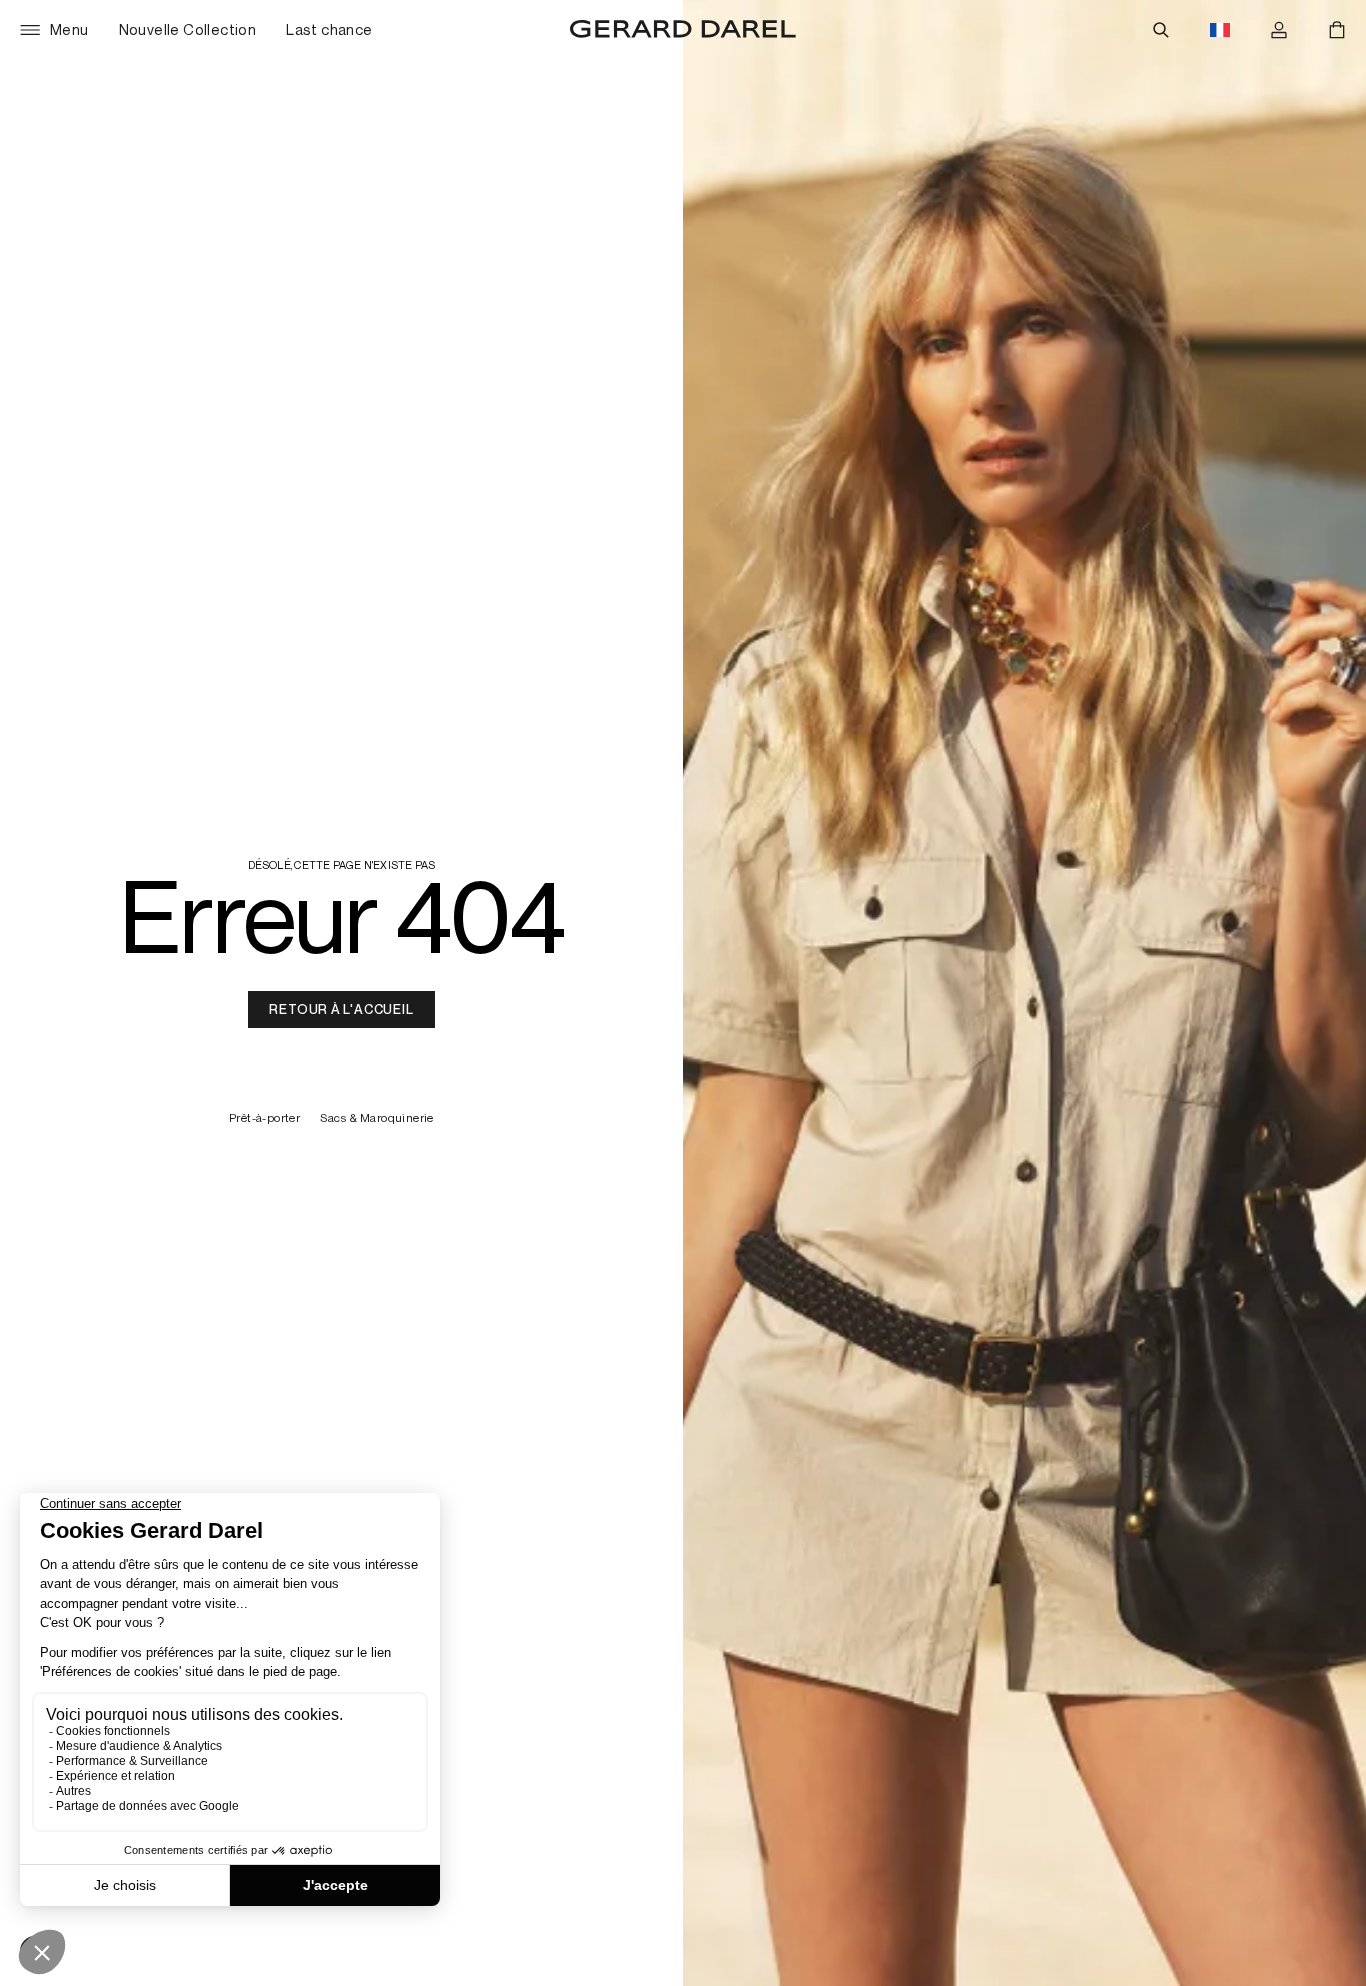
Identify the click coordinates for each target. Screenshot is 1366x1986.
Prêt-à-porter (264, 1118)
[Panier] (1337, 30)
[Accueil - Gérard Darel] (683, 30)
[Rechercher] (1161, 30)
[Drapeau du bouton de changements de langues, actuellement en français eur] (1220, 30)
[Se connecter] (1279, 30)
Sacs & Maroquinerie (377, 1118)
